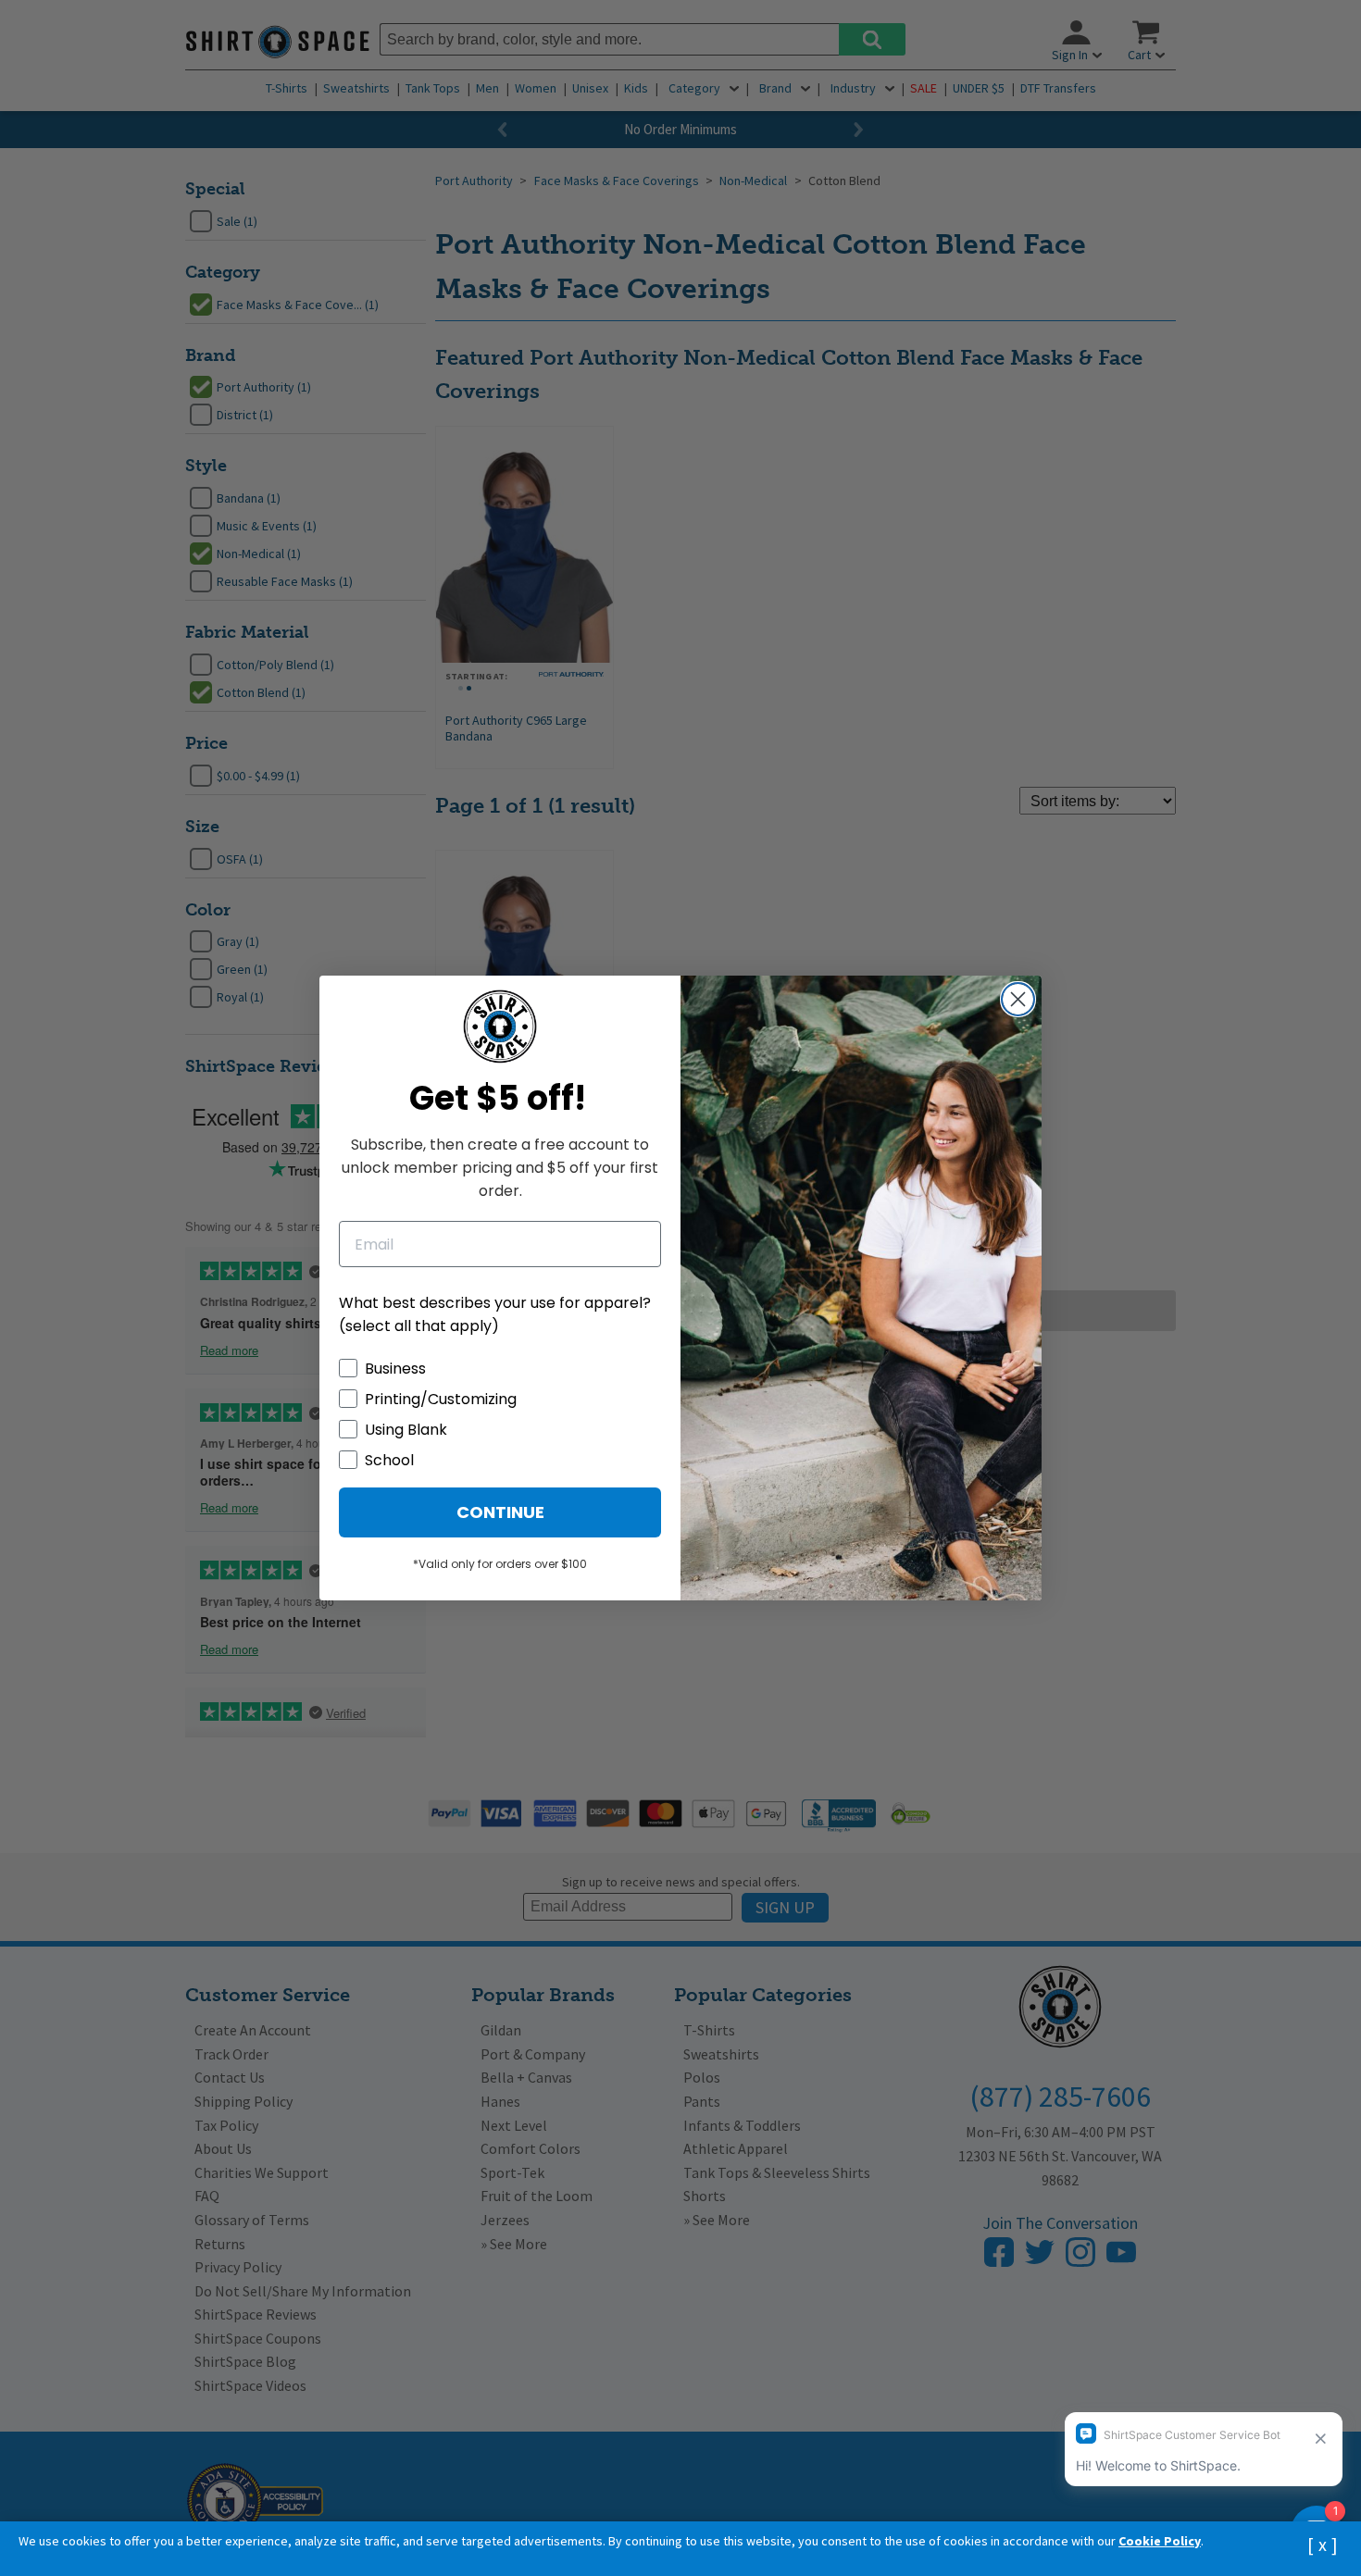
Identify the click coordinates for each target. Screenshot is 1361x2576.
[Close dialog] (1018, 999)
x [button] (1323, 2544)
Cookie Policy (1160, 2541)
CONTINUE (500, 1512)
